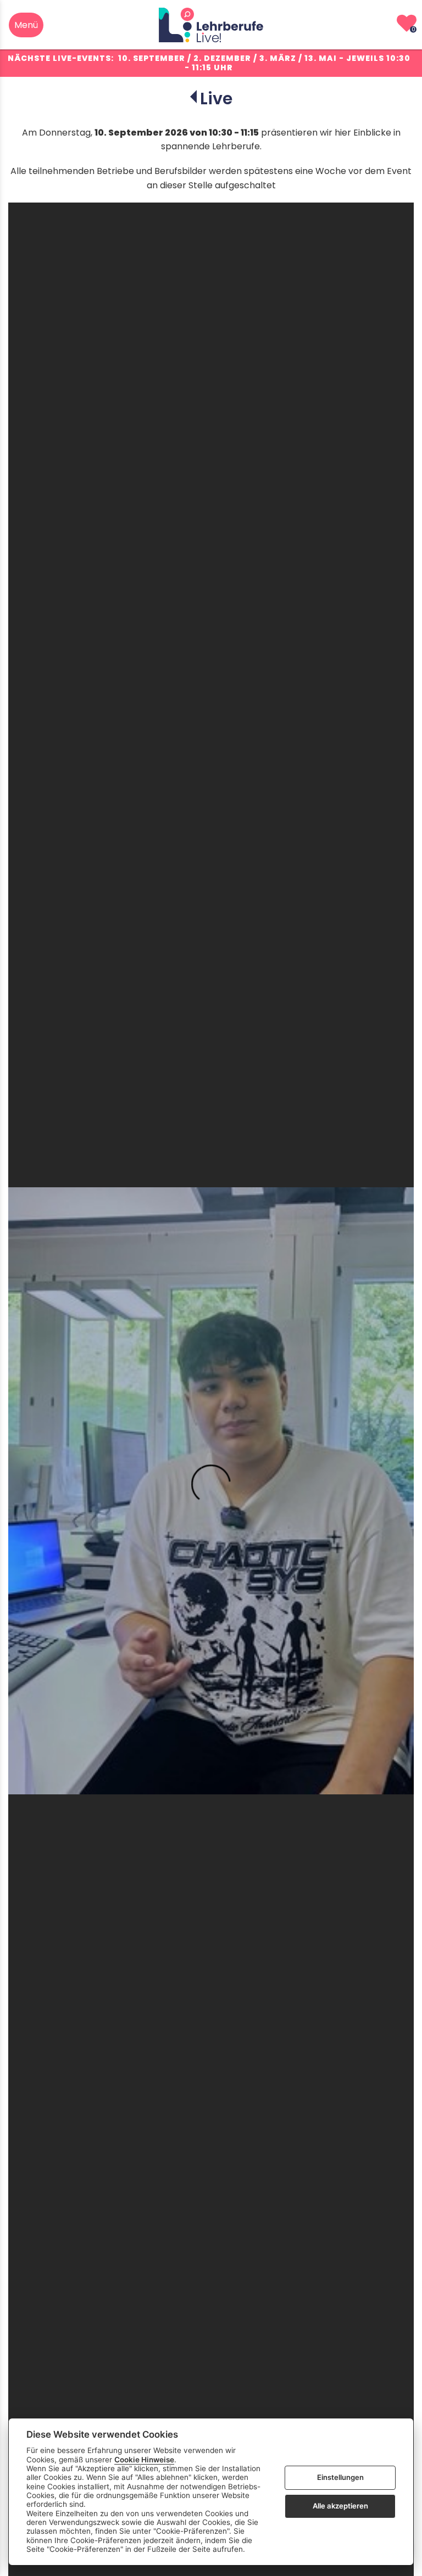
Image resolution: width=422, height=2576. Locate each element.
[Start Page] (211, 25)
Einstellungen (340, 2477)
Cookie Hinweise (144, 2460)
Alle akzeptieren (340, 2506)
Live (216, 99)
